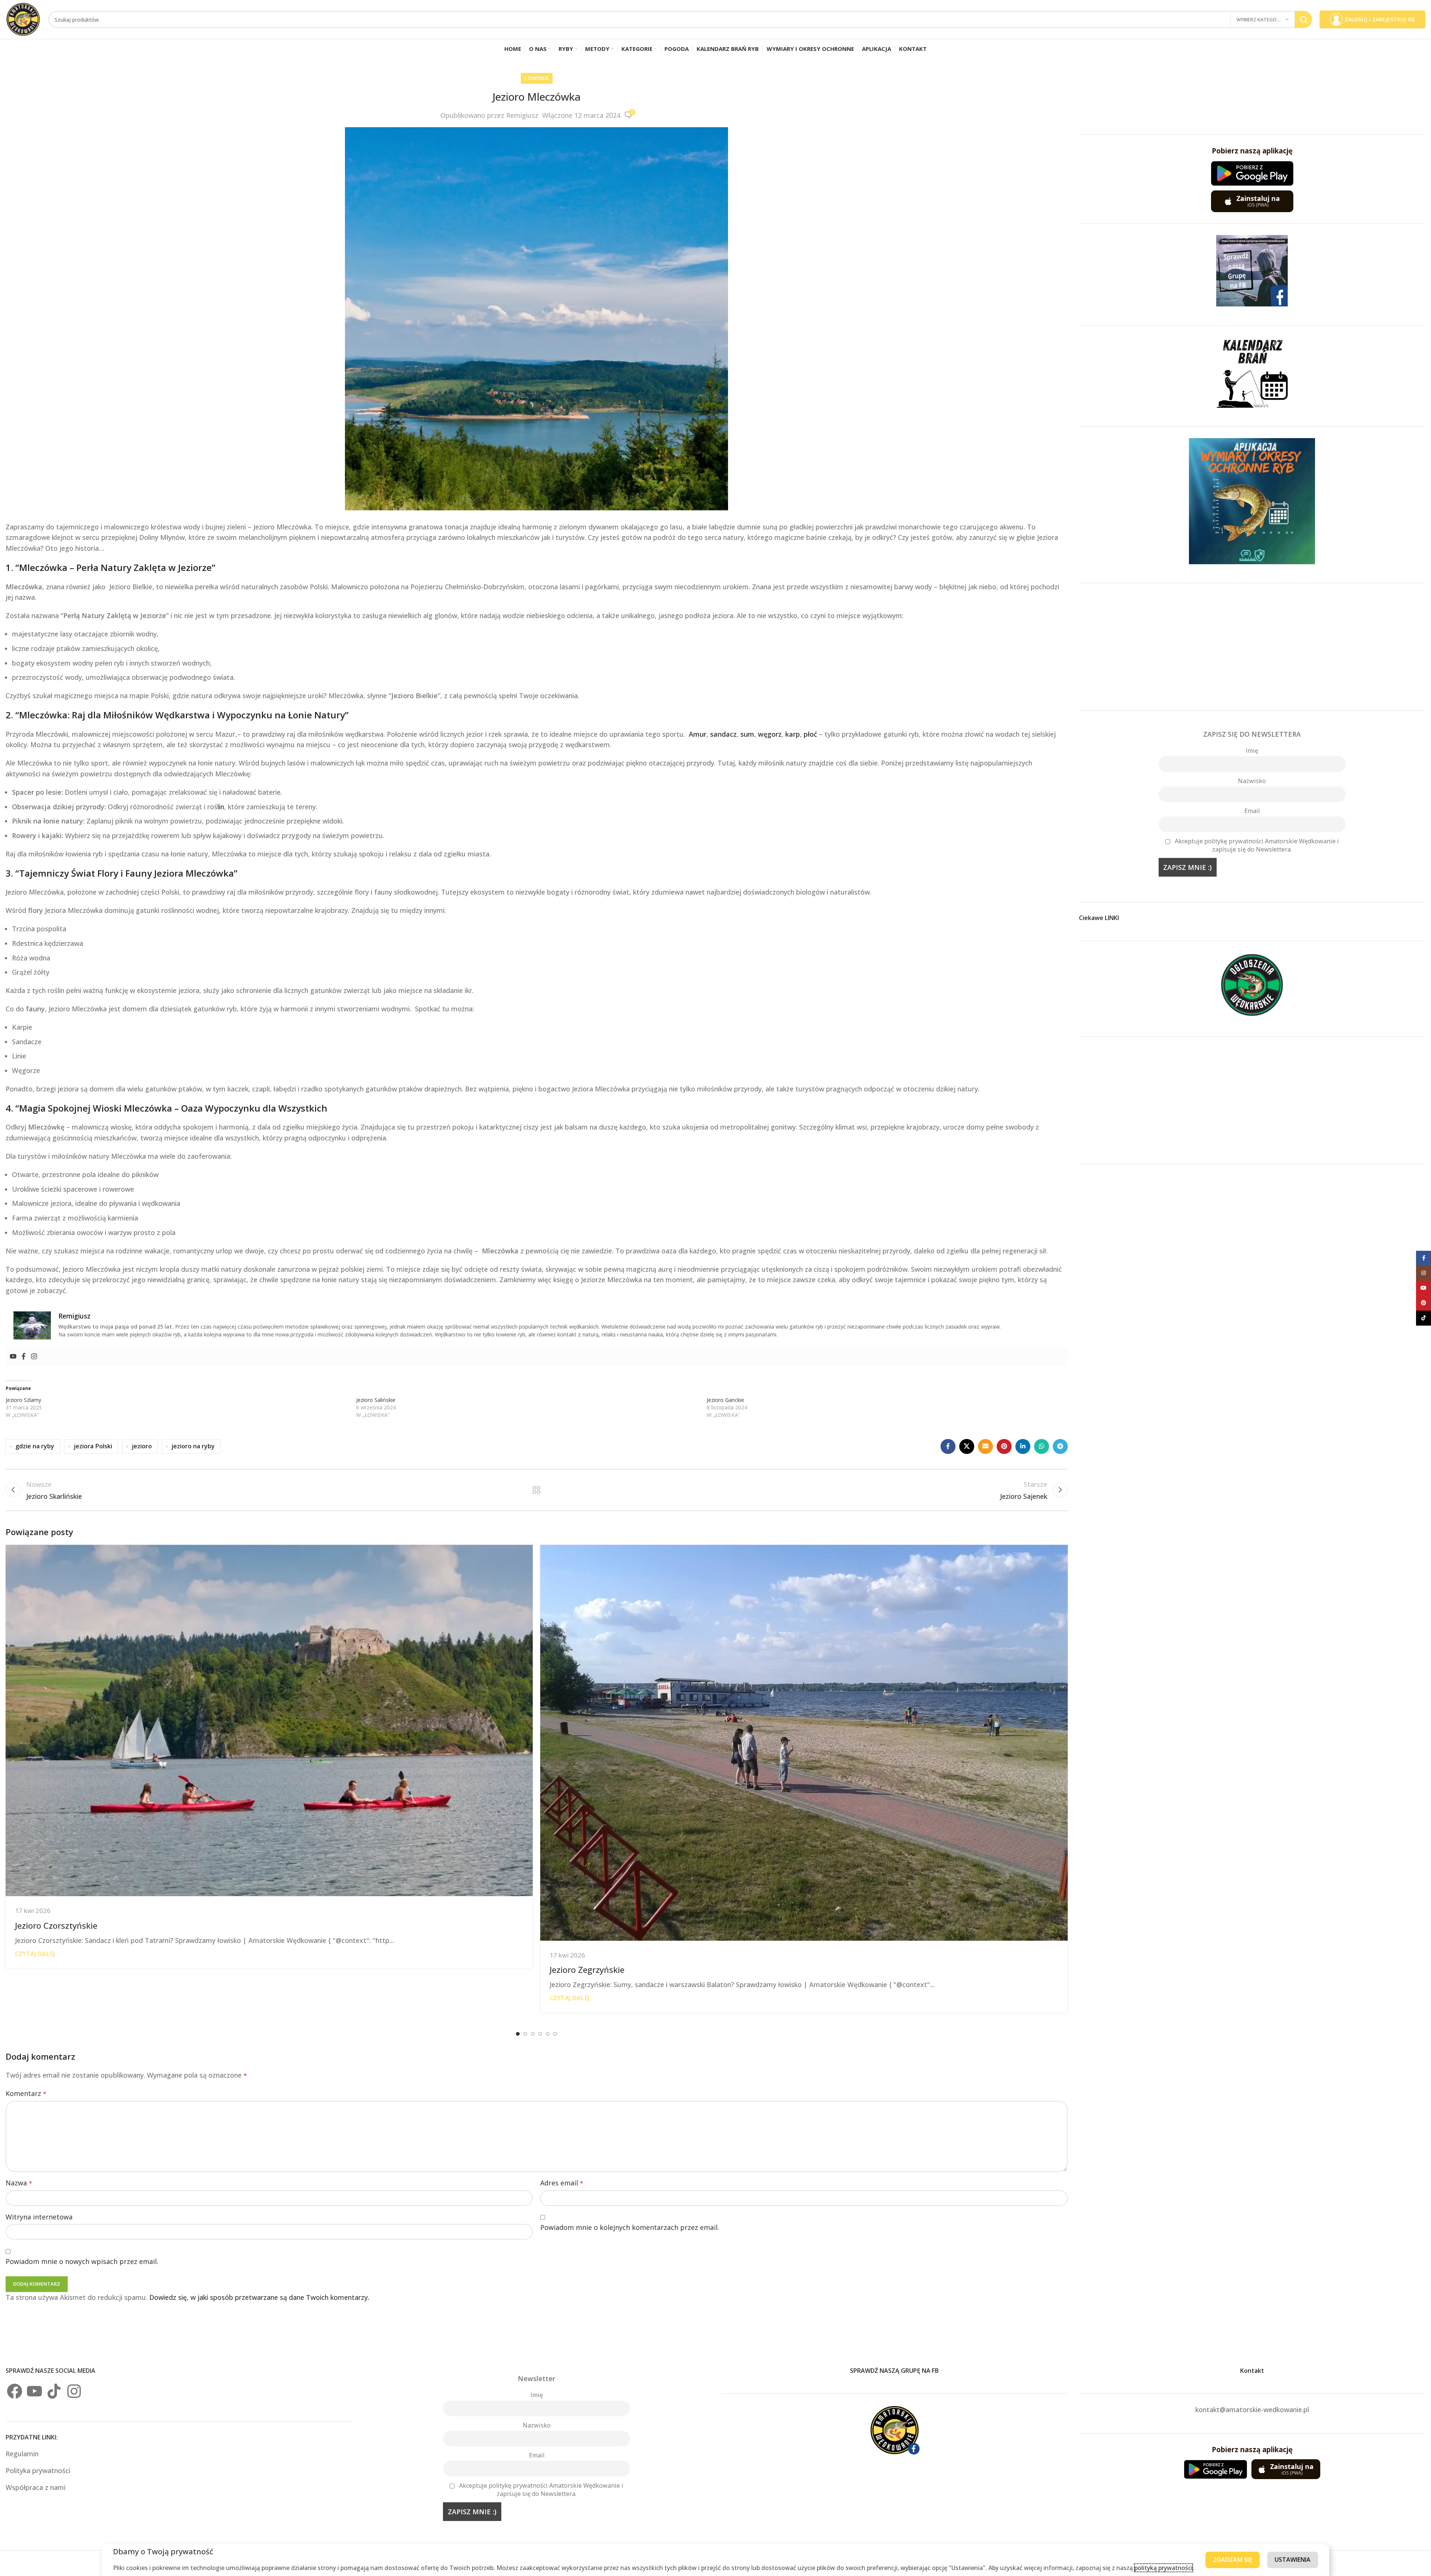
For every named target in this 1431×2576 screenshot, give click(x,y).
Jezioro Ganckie (725, 1400)
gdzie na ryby (35, 1446)
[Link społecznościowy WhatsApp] (1042, 1446)
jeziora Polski (93, 1446)
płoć (810, 734)
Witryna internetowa (39, 2217)
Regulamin (23, 2454)
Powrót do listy (537, 1490)
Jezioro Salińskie (376, 1400)
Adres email (562, 2183)
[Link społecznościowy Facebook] (948, 1446)
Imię (1252, 751)
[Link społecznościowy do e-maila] (985, 1446)
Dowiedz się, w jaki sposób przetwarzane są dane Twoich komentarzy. (259, 2297)
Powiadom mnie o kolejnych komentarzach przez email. (630, 2227)
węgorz (770, 734)
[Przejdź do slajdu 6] (555, 2034)
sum (747, 734)
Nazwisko (1252, 781)
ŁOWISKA (537, 78)
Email (1252, 811)
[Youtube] (13, 1357)
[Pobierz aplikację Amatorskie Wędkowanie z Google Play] (1252, 173)
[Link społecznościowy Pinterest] (1004, 1446)
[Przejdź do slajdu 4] (540, 2034)
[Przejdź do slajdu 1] (518, 2034)
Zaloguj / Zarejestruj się (1380, 19)
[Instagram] (34, 1357)
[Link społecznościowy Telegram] (1060, 1446)
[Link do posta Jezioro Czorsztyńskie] (269, 1721)
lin (221, 807)
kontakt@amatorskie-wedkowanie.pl (1252, 2410)
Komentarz (26, 2093)
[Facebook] (24, 1357)
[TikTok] (54, 2391)
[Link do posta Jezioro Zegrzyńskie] (804, 1743)
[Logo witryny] (23, 19)
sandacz (723, 734)
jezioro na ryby (193, 1446)
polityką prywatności (1164, 2568)
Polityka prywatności (38, 2470)
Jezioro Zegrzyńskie (587, 1970)
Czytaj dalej (35, 1954)
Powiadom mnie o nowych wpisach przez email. (82, 2261)
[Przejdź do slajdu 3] (533, 2034)
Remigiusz (522, 115)
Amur (698, 734)
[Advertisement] (1252, 647)
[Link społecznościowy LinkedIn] (1023, 1446)
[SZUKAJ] (1303, 19)
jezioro (142, 1446)
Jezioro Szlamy (23, 1400)
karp (793, 734)
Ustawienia (1293, 2560)
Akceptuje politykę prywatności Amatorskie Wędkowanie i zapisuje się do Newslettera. (1257, 845)
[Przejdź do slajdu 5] (548, 2034)
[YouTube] (34, 2391)
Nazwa (19, 2183)
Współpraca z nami (36, 2487)
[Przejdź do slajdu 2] (525, 2034)
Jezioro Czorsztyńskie (56, 1925)
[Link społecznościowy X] (967, 1446)
